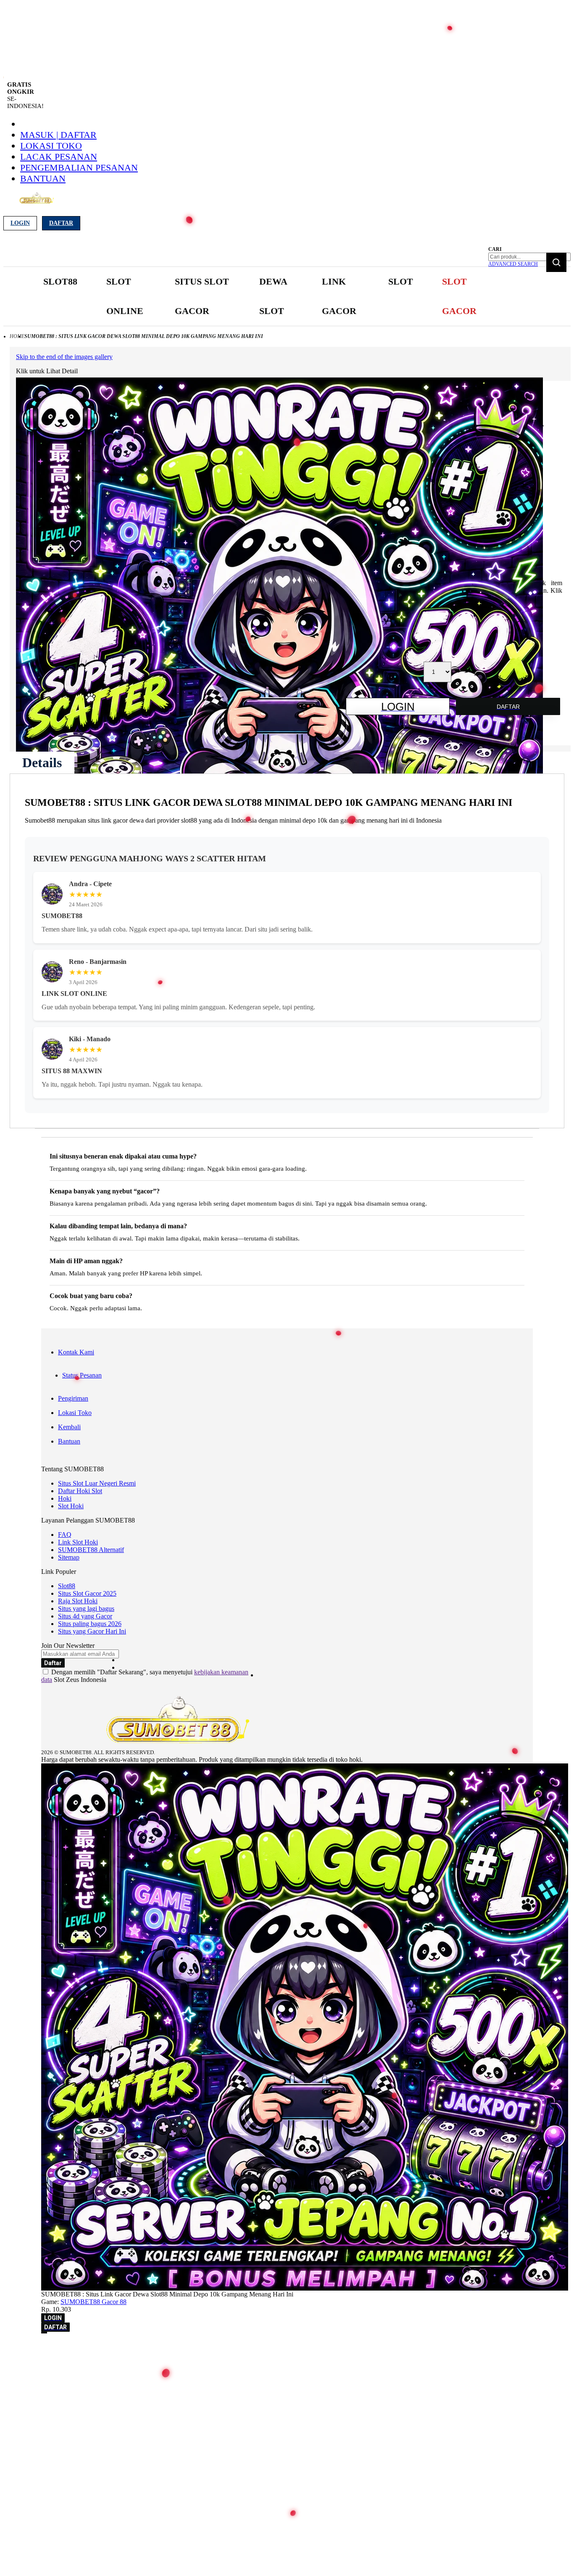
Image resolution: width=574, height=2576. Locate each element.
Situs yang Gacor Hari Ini (92, 1631)
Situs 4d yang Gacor (85, 1616)
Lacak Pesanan (59, 157)
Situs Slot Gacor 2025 (87, 1593)
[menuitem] (60, 282)
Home (17, 336)
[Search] (556, 262)
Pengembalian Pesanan (79, 168)
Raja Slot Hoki (78, 1601)
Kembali (69, 1427)
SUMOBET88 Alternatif (91, 1550)
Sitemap (69, 1557)
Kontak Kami (76, 1352)
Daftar (61, 223)
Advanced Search (513, 264)
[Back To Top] (44, 2333)
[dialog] (287, 2349)
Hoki (65, 1498)
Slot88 (67, 1586)
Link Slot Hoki (78, 1542)
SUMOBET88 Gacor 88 (93, 2302)
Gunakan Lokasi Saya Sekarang (46, 2361)
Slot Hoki (71, 1506)
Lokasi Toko (51, 146)
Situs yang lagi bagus (86, 1609)
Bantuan (43, 178)
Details (42, 763)
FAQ (65, 1535)
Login (20, 223)
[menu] (263, 297)
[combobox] (529, 257)
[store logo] (36, 203)
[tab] (42, 763)
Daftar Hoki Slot (80, 1491)
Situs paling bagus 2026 (90, 1624)
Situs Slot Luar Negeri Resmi (97, 1483)
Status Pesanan (82, 1375)
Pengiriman (73, 1398)
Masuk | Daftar (58, 135)
